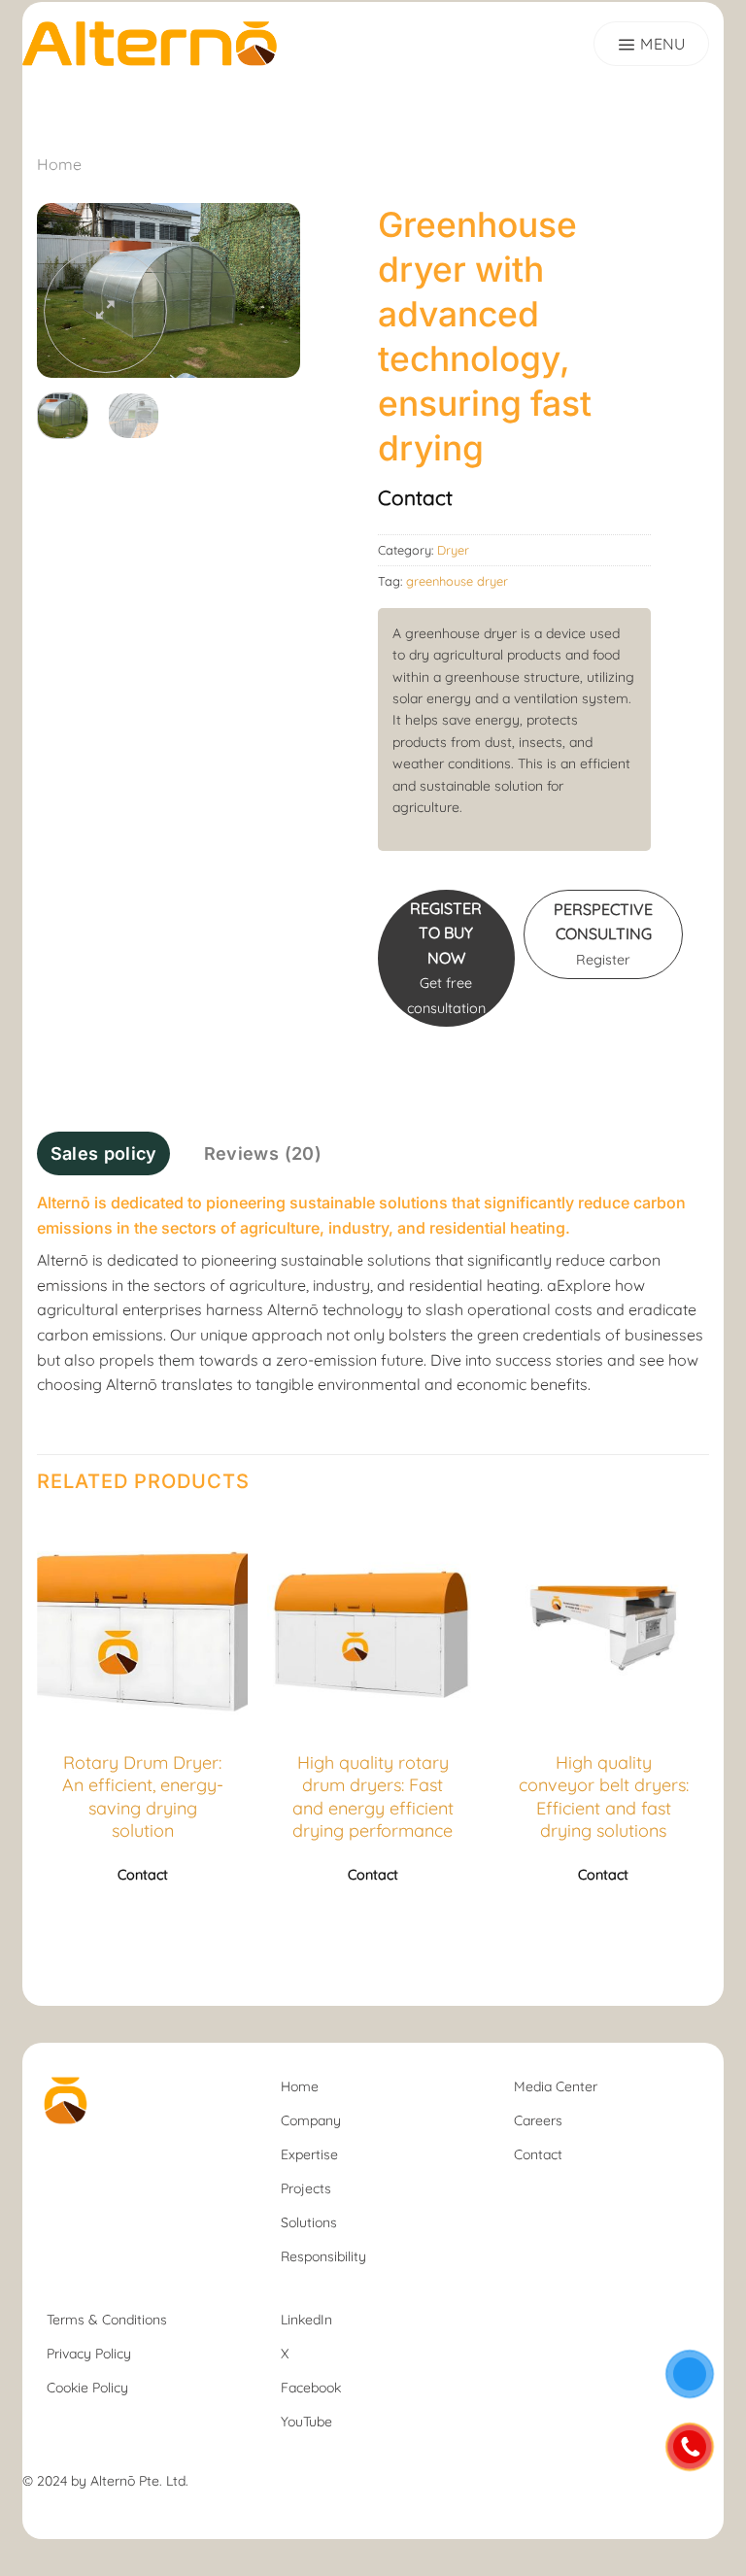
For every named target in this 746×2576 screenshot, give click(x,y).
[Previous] (38, 1730)
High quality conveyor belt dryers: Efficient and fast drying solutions (604, 1796)
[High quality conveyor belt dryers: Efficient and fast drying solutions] (603, 1623)
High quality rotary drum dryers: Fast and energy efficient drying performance (373, 1796)
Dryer (453, 550)
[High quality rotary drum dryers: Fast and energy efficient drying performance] (373, 1623)
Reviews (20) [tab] (263, 1153)
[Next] (270, 292)
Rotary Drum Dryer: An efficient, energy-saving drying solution (143, 1796)
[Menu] (651, 44)
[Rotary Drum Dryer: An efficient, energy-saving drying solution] (143, 1623)
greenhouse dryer (457, 581)
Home (59, 164)
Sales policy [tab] (104, 1153)
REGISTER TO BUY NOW (446, 958)
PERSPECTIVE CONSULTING (603, 934)
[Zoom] (105, 311)
